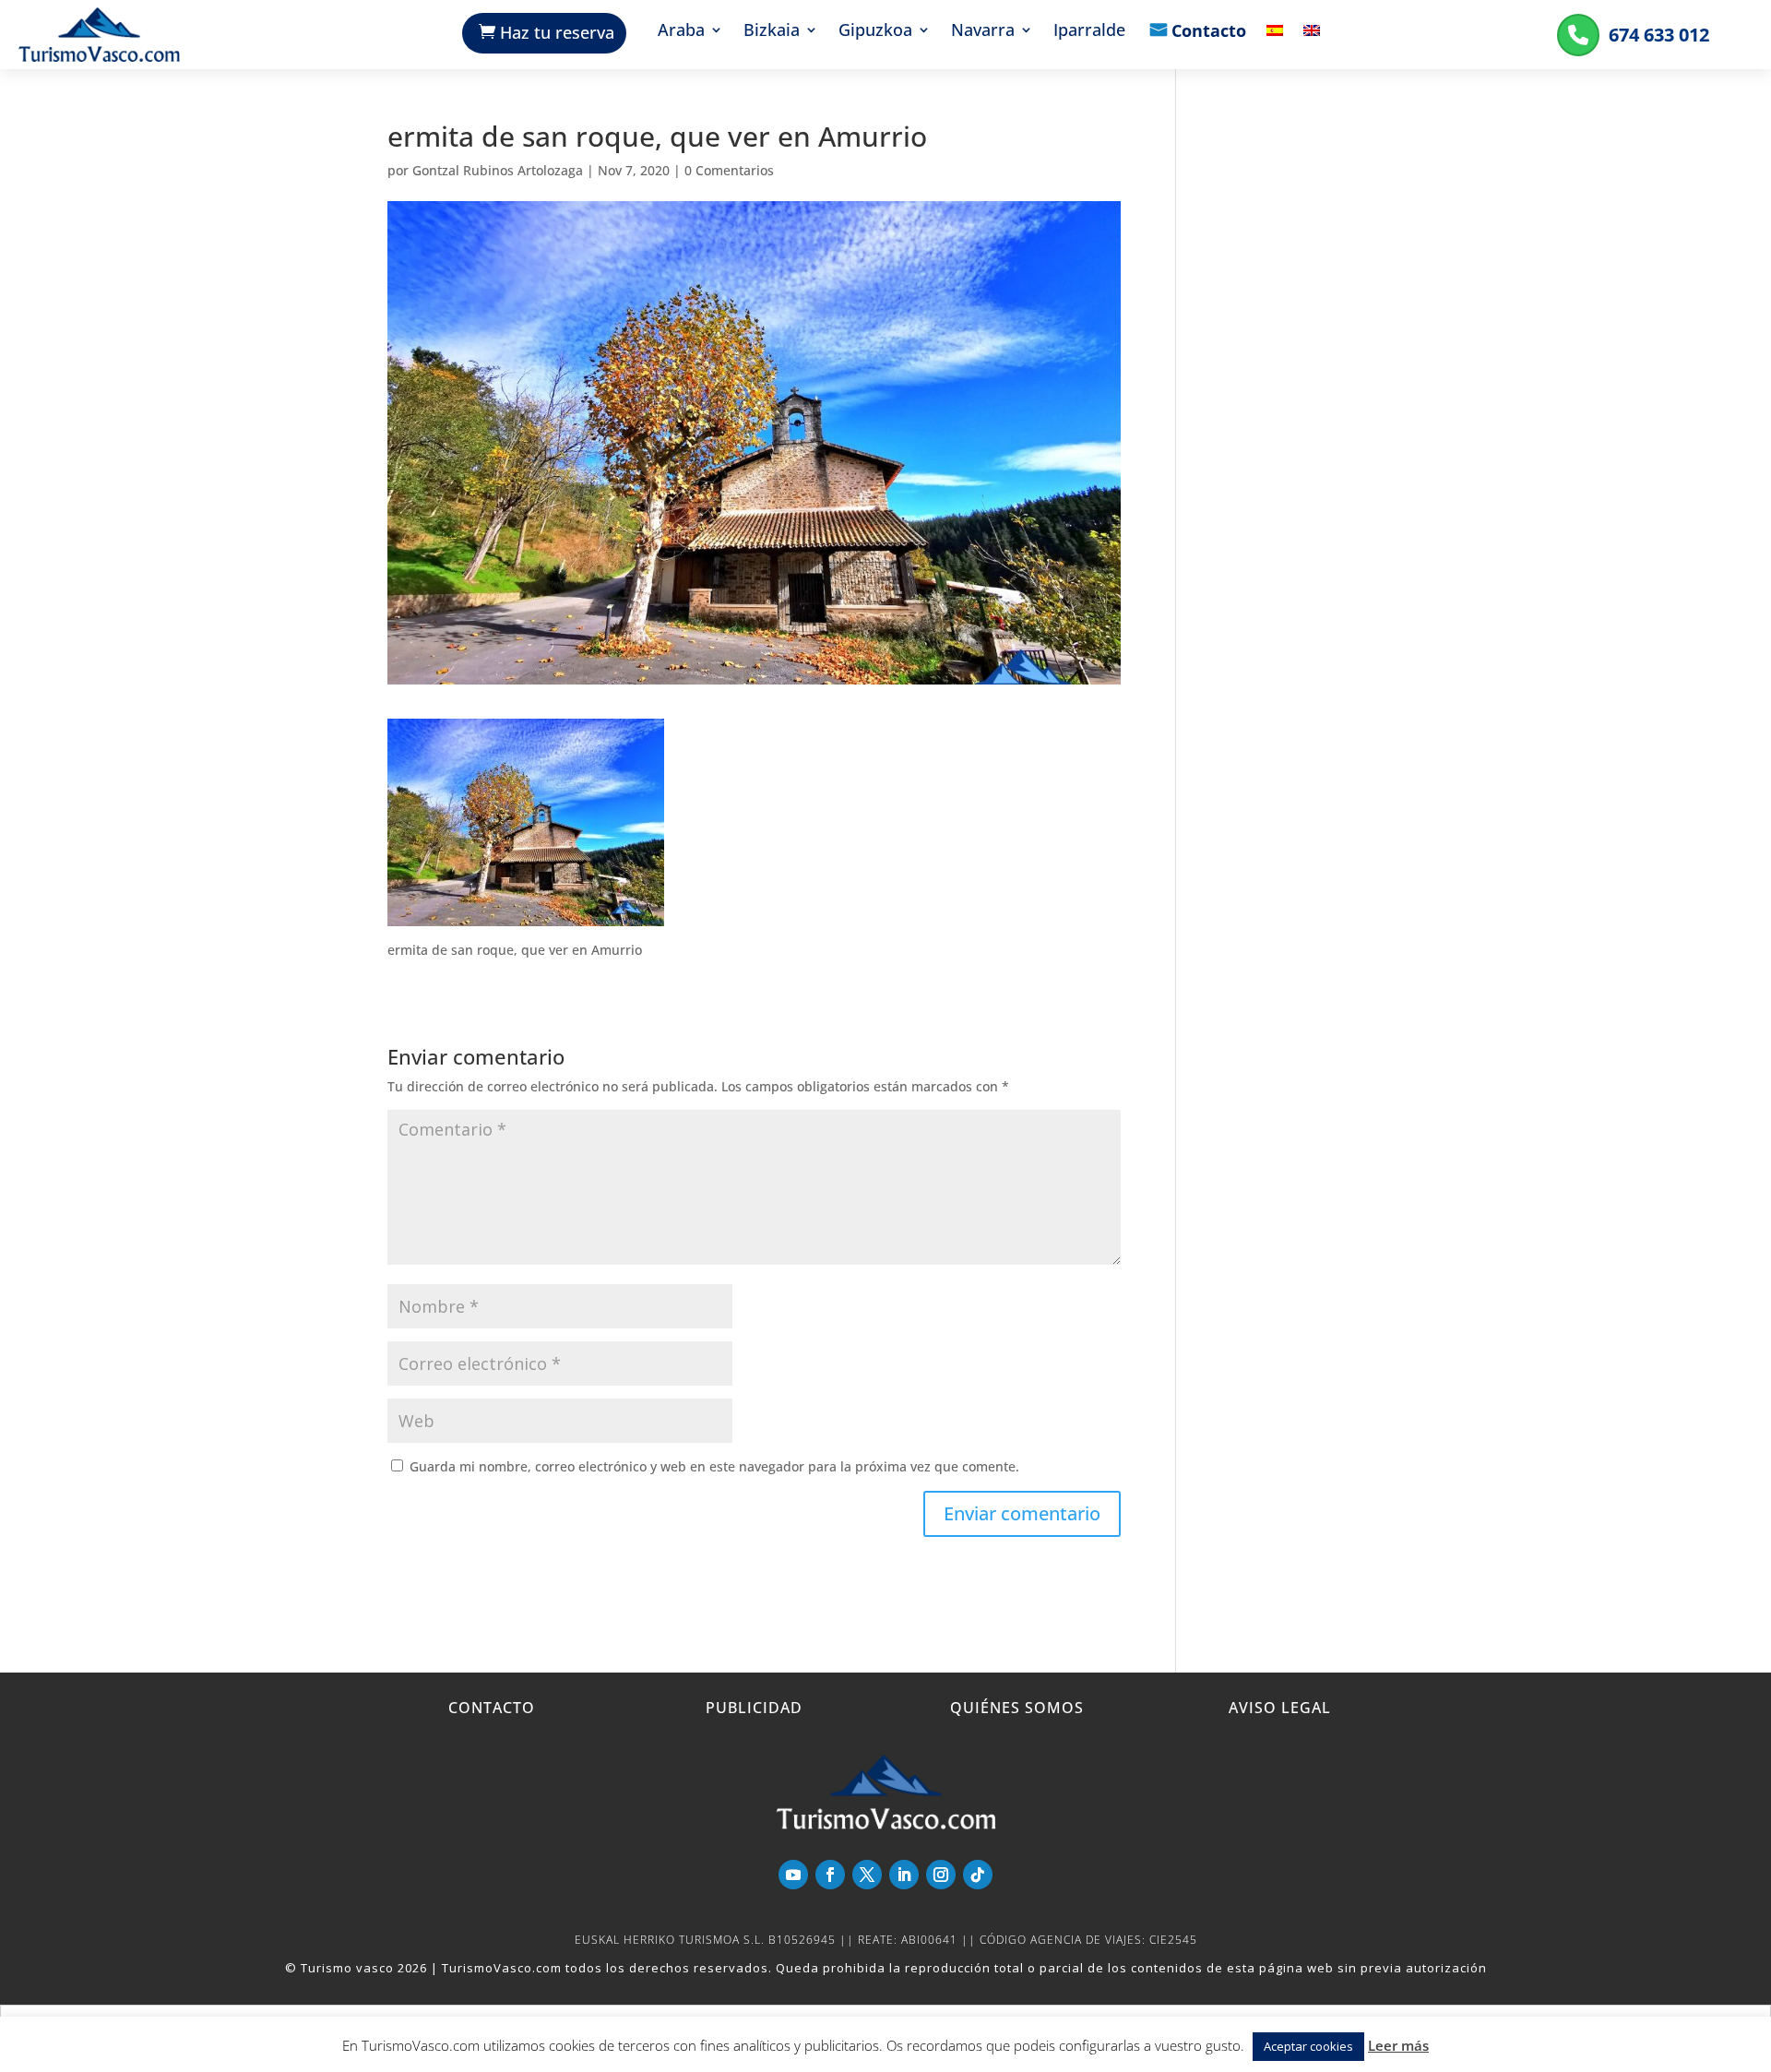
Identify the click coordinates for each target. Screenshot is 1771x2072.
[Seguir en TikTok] (978, 1875)
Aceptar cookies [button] (1308, 2046)
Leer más (1398, 2045)
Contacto (1209, 32)
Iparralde (1089, 32)
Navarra (983, 32)
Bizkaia (772, 32)
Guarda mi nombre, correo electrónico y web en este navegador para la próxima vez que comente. (714, 1466)
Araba (681, 32)
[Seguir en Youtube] (793, 1875)
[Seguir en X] (867, 1875)
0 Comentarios (729, 170)
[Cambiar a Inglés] (1312, 44)
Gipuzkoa (875, 32)
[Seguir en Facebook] (830, 1875)
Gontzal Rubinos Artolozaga (498, 170)
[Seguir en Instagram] (941, 1875)
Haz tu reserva (557, 32)
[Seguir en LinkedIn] (904, 1875)
